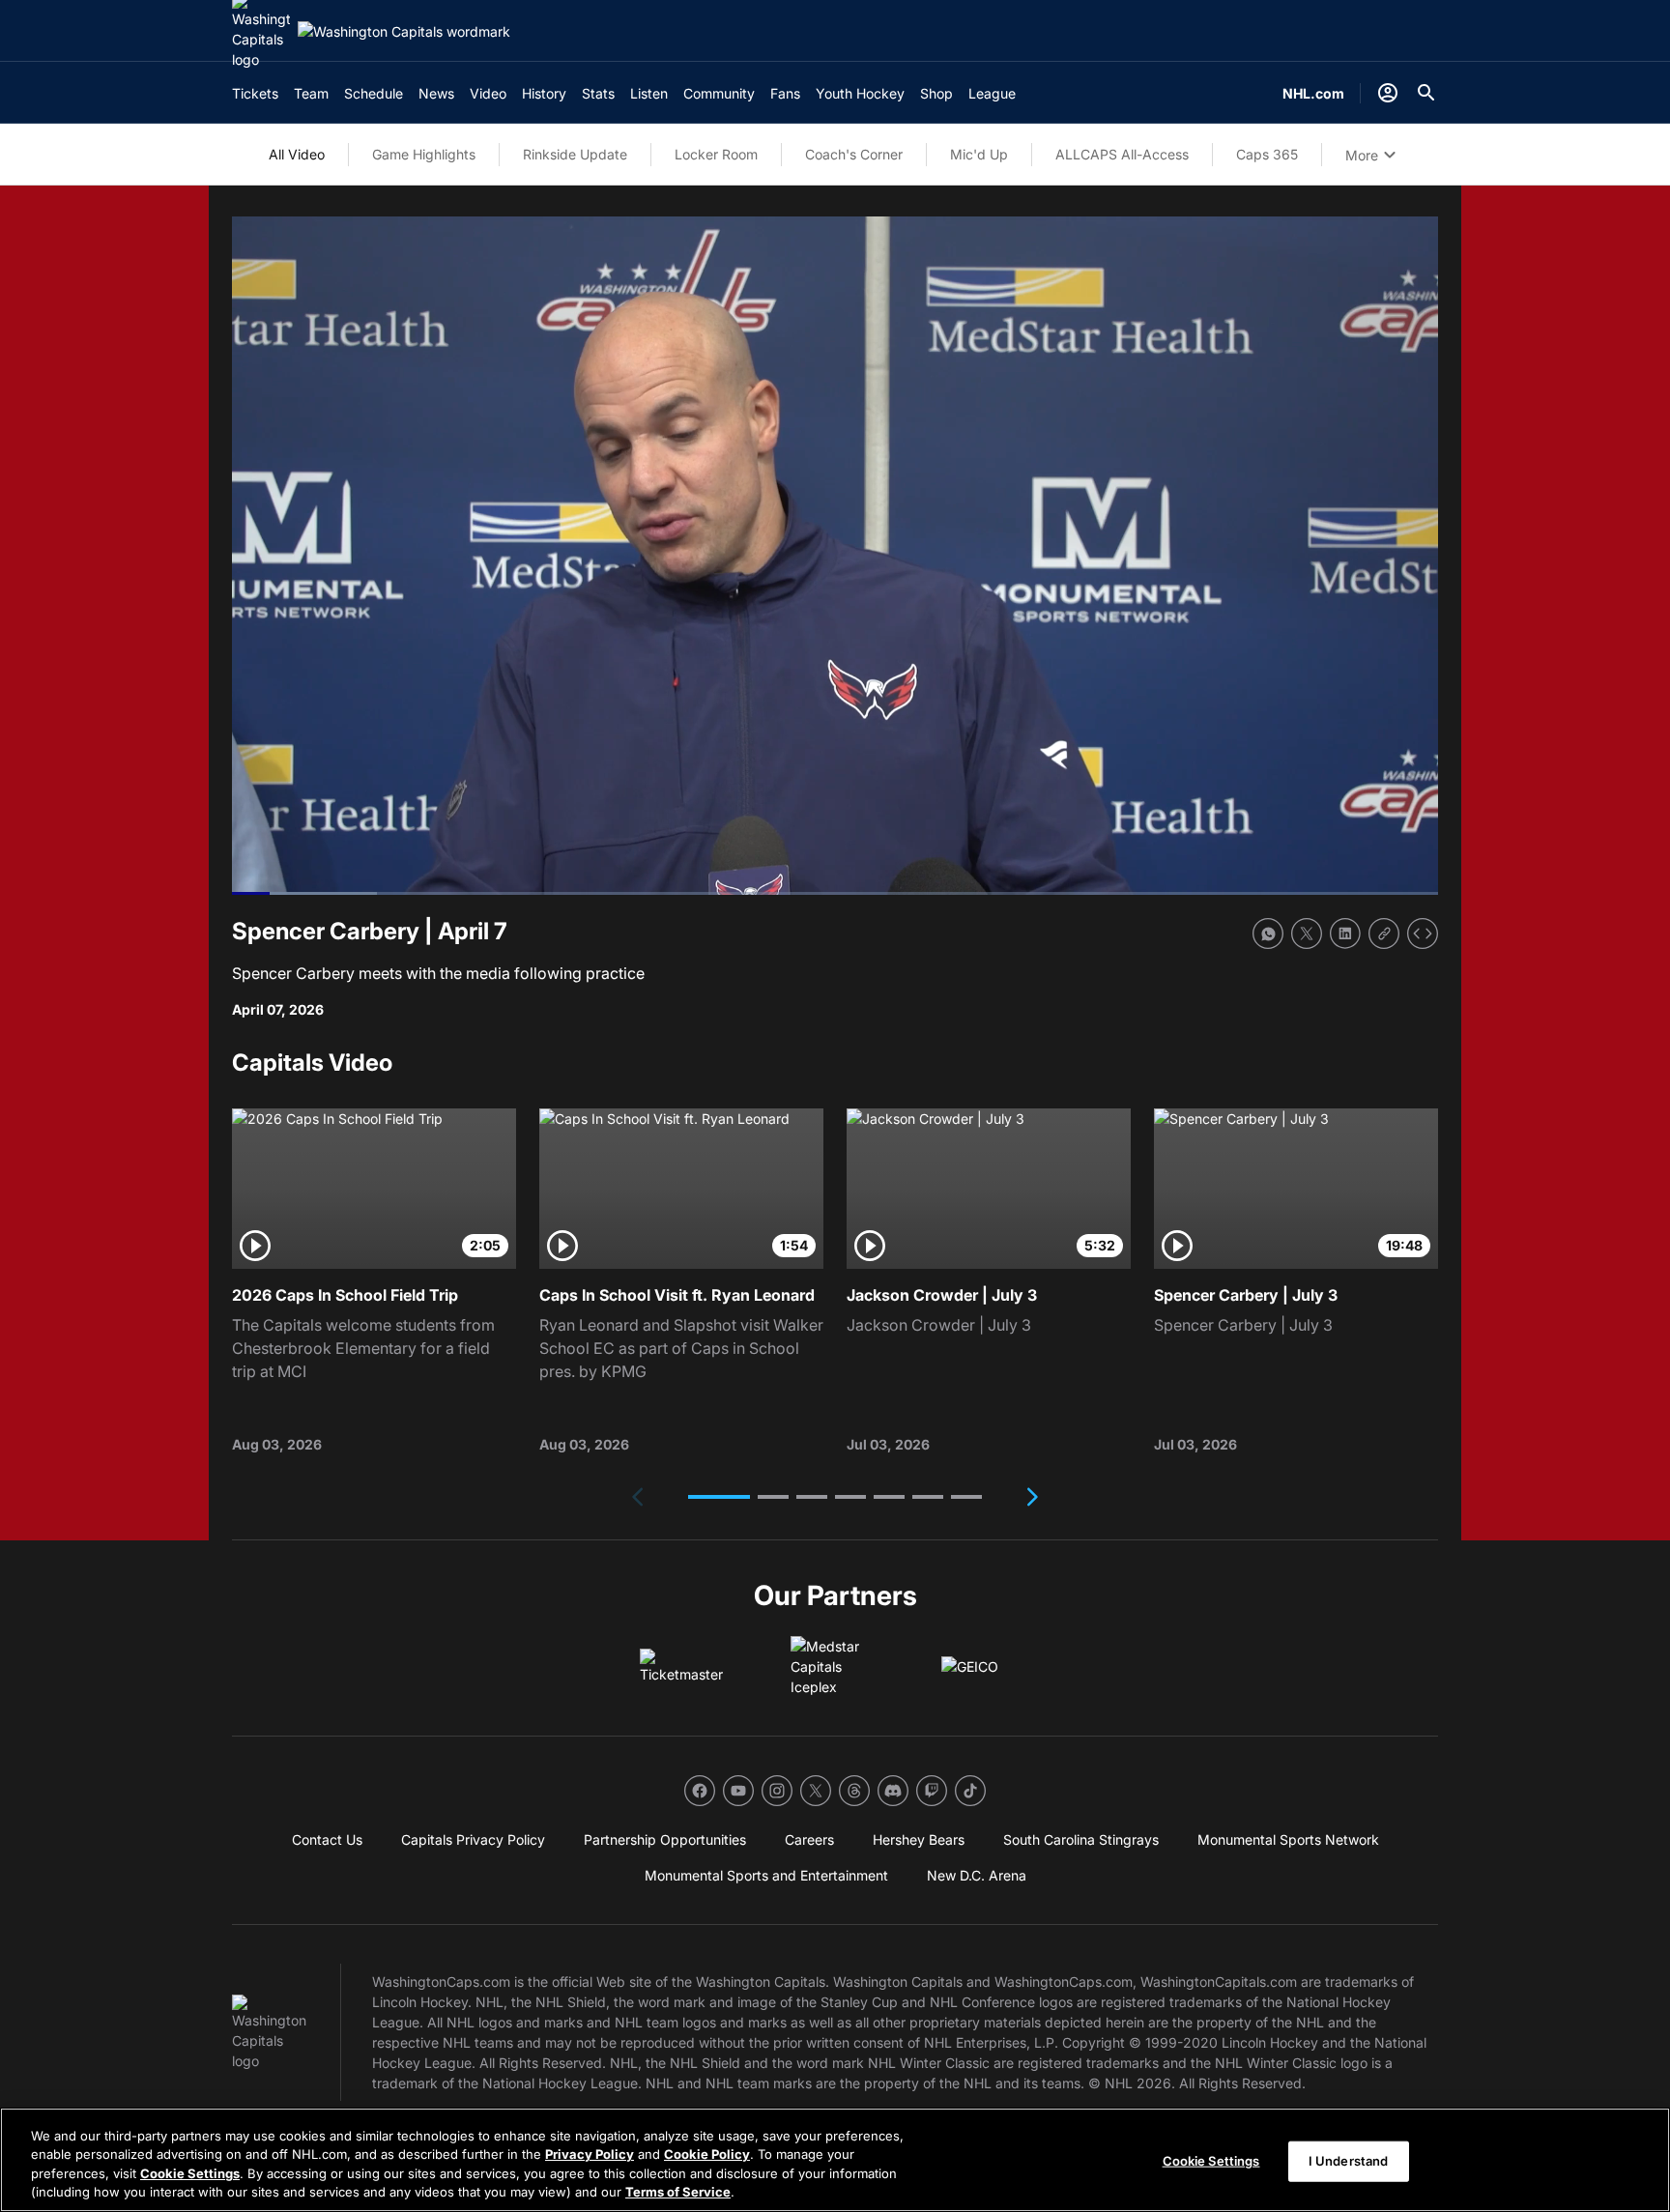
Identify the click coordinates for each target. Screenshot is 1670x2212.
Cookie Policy (707, 2154)
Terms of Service (678, 2192)
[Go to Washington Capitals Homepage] (404, 31)
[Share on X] (1307, 934)
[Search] (1426, 93)
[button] (719, 1497)
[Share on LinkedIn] (1345, 934)
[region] (835, 2160)
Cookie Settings (190, 2173)
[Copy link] (1384, 934)
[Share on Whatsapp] (1268, 934)
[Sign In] (1388, 93)
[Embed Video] (1423, 934)
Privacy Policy (590, 2154)
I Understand (1349, 2161)
